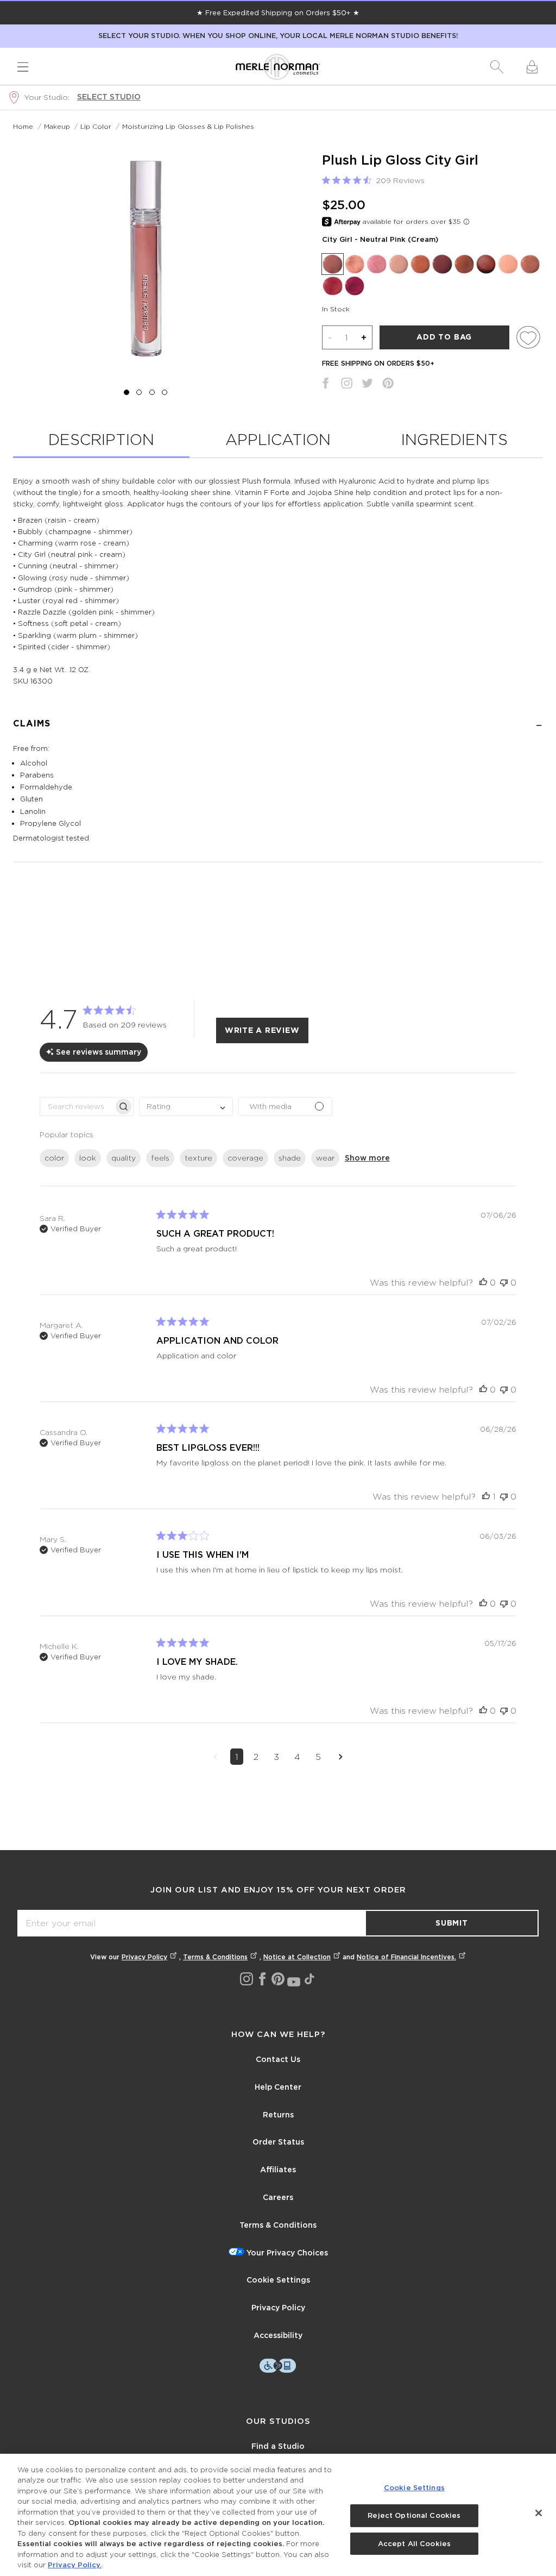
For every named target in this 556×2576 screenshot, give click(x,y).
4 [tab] (164, 392)
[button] (497, 67)
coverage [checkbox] (245, 1158)
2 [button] (256, 1757)
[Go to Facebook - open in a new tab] (262, 1979)
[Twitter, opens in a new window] (367, 385)
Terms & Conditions (215, 1957)
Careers (278, 2197)
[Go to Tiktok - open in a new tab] (309, 1979)
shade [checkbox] (290, 1158)
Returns (278, 2115)
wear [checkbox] (325, 1158)
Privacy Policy (144, 1957)
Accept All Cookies (414, 2544)
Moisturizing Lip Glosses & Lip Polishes (188, 126)
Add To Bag (444, 337)
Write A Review (262, 1030)
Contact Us (278, 2059)
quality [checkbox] (124, 1158)
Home (23, 126)
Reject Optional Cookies (414, 2515)
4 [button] (297, 1757)
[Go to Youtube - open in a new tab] (294, 1982)
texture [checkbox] (198, 1158)
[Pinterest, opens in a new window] (388, 385)
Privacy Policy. (75, 2565)
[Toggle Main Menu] (23, 67)
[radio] (332, 264)
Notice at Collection (297, 1957)
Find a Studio (278, 2446)
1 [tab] (127, 392)
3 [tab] (152, 392)
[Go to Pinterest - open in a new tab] (278, 1979)
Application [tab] (278, 439)
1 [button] (237, 1757)
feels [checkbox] (160, 1158)
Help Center (278, 2087)
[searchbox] (77, 1107)
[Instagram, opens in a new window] (347, 385)
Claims (32, 723)
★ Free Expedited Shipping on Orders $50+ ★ (278, 12)
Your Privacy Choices (287, 2253)
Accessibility (278, 2335)
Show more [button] (367, 1158)
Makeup (57, 126)
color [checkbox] (54, 1158)
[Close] (539, 2513)
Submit (452, 1923)
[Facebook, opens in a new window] (326, 385)
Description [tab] (101, 439)
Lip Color (96, 126)
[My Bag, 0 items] (532, 67)
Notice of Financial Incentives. (406, 1957)
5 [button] (318, 1757)
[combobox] (186, 1107)
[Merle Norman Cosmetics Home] (278, 67)
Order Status (278, 2142)
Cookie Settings (278, 2280)
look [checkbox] (88, 1158)
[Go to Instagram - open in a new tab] (247, 1979)
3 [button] (276, 1757)
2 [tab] (139, 392)
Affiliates (278, 2170)
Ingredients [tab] (454, 439)
